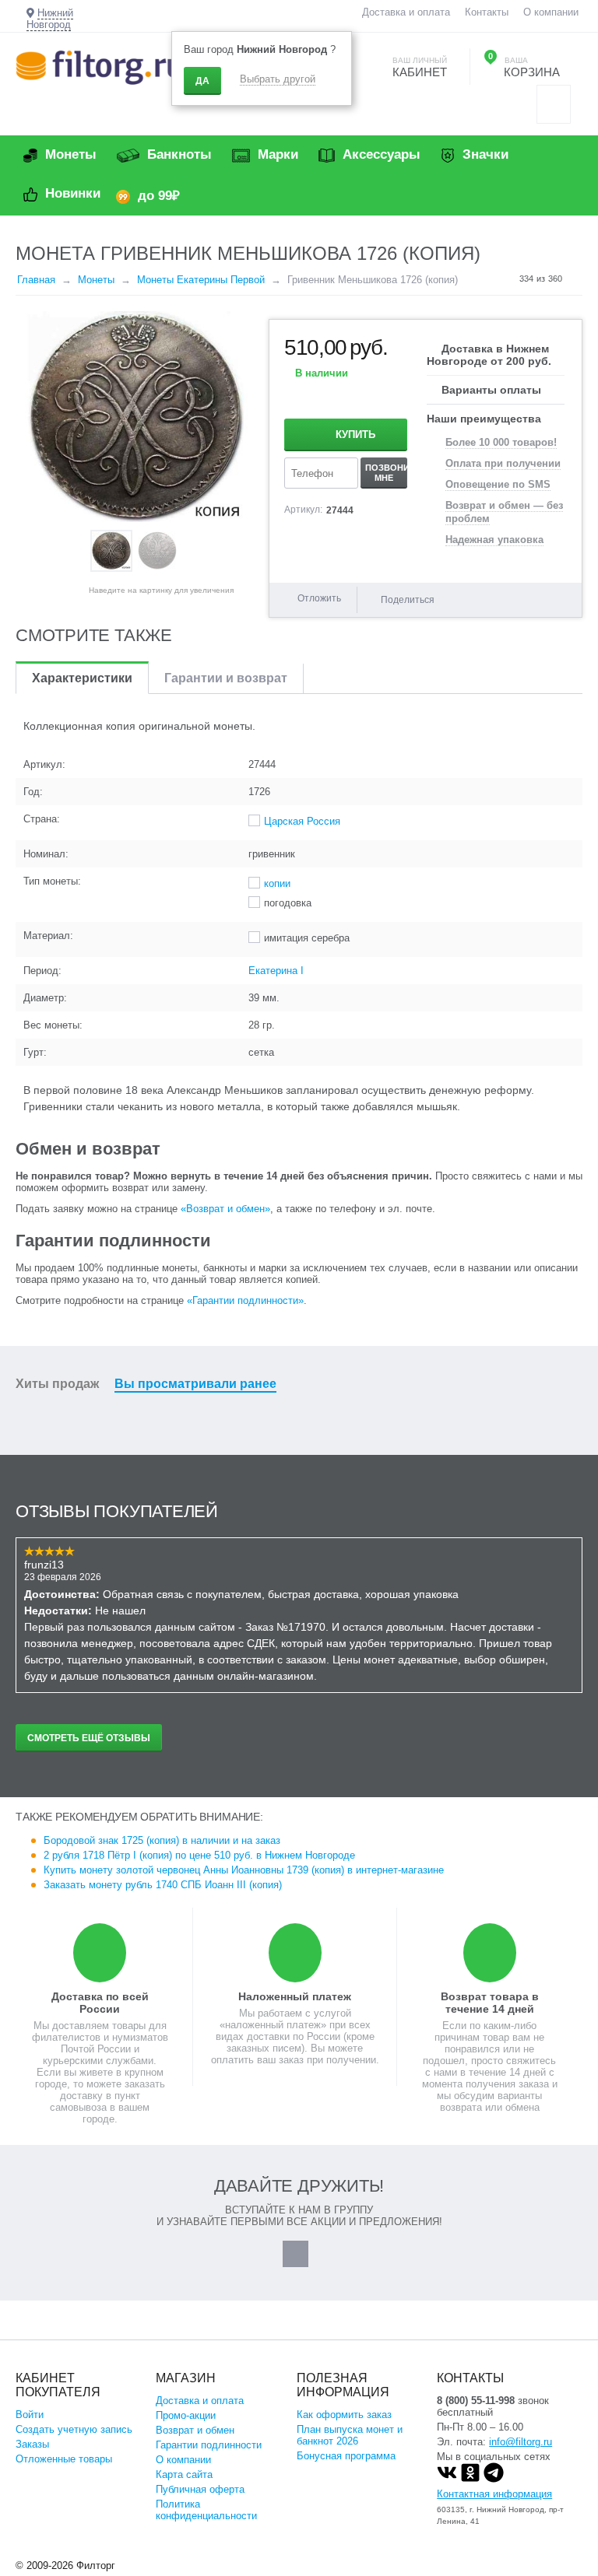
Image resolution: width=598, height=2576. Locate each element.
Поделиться (408, 600)
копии (277, 883)
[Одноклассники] (470, 2479)
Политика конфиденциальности (206, 2510)
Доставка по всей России (100, 2003)
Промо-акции (186, 2415)
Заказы (32, 2444)
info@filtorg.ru (521, 2442)
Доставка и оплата (406, 12)
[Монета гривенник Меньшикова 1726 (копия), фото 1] (136, 417)
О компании (551, 12)
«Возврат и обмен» (225, 1209)
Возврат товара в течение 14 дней (490, 2003)
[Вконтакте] (447, 2479)
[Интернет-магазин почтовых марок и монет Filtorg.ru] (99, 67)
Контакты (487, 12)
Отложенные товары (64, 2459)
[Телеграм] (494, 2479)
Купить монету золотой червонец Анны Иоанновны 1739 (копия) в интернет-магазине (244, 1870)
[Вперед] (577, 279)
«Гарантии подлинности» (245, 1300)
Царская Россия (302, 821)
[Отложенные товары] (554, 104)
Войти (30, 2415)
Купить (355, 435)
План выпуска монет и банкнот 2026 (350, 2435)
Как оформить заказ (344, 2415)
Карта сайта (184, 2474)
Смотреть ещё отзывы (89, 1738)
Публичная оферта (200, 2489)
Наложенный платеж (295, 1996)
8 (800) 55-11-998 (476, 2401)
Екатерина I (276, 971)
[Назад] (505, 279)
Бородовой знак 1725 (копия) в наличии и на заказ (162, 1840)
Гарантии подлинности (209, 2445)
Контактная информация (494, 2494)
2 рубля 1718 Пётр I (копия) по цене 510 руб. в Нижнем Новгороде (199, 1855)
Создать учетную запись (74, 2429)
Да (202, 81)
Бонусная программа (346, 2456)
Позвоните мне (386, 472)
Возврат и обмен (195, 2430)
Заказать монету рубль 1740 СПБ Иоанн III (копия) (163, 1885)
